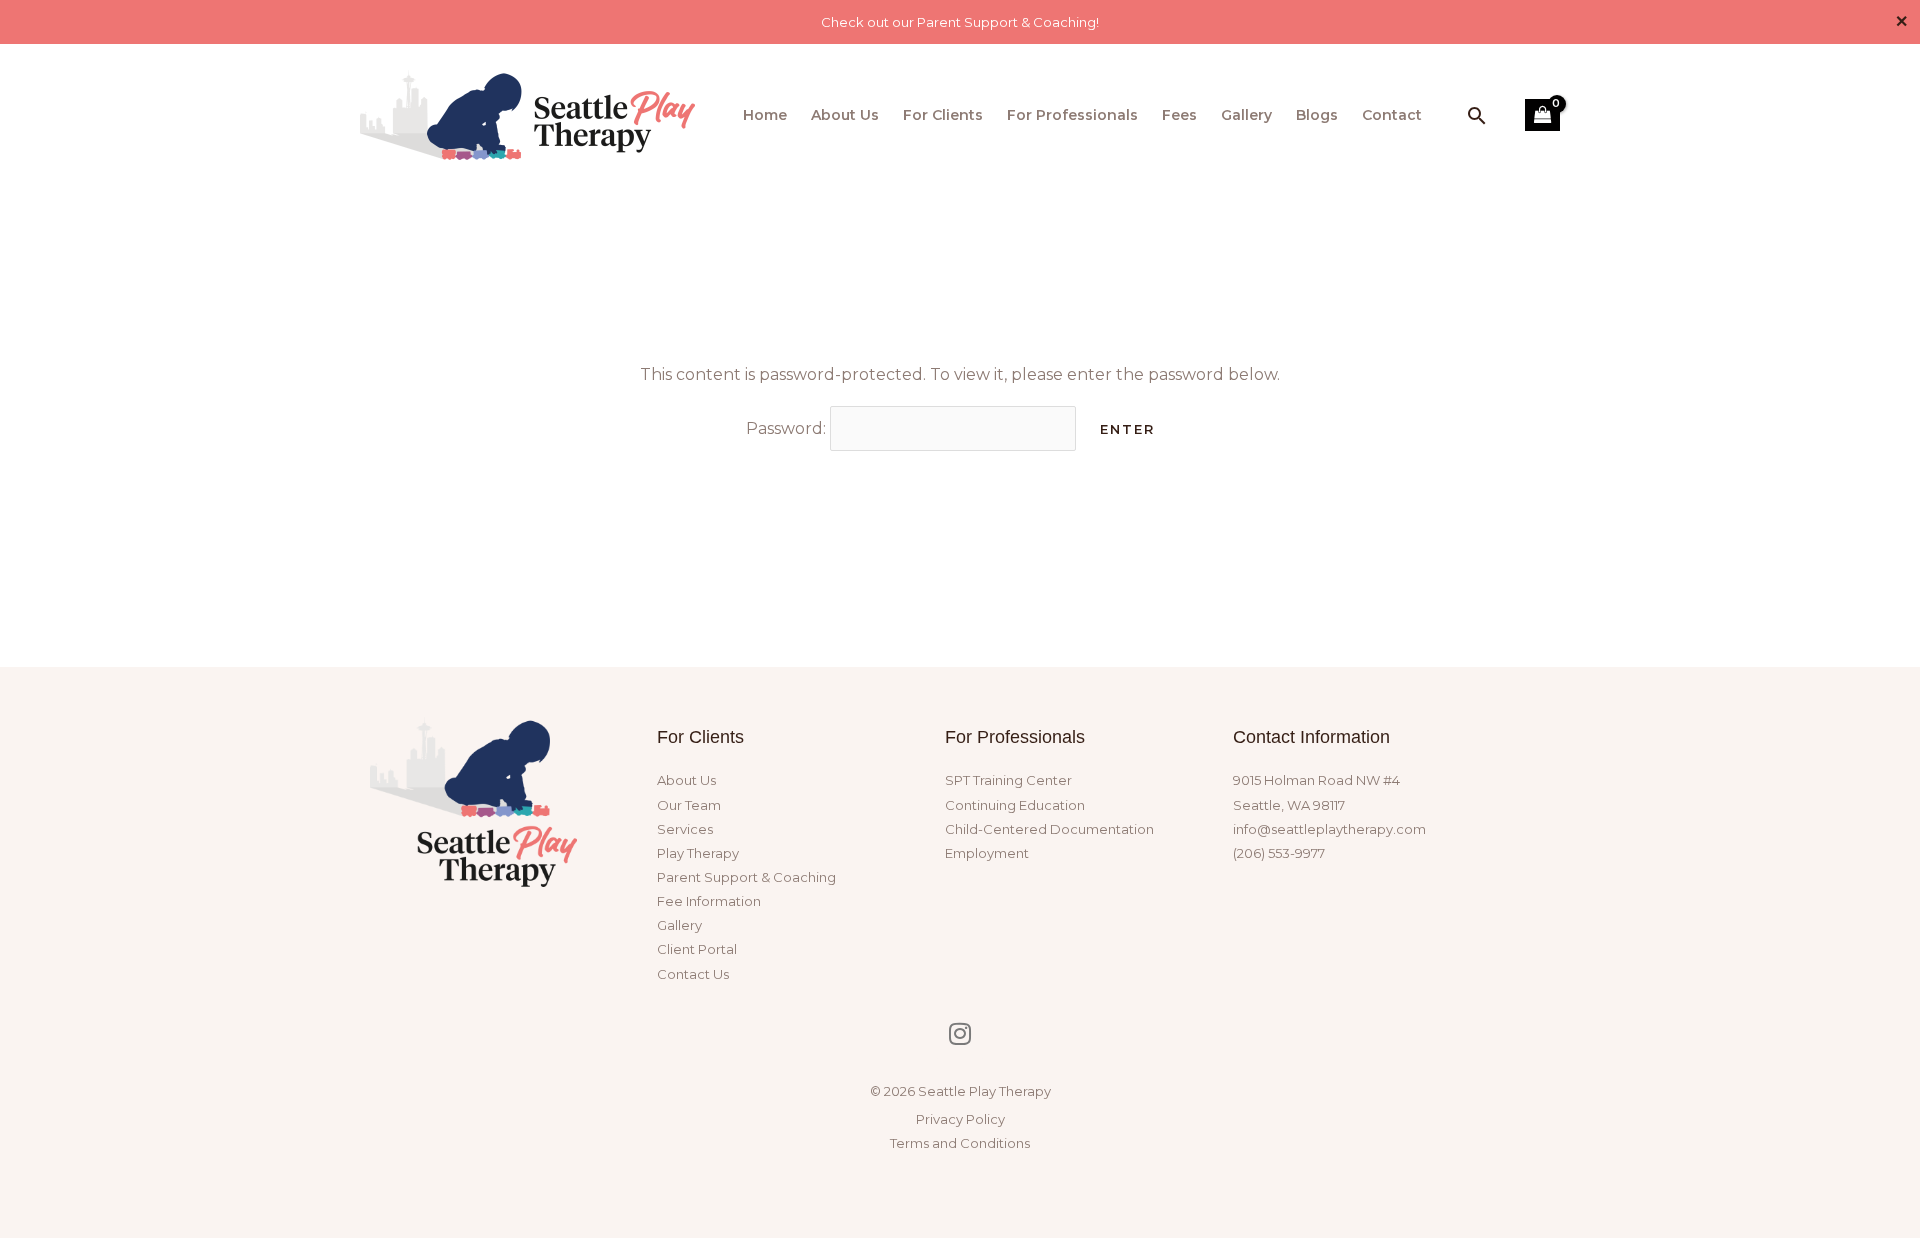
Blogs (1317, 115)
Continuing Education (1015, 805)
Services (685, 829)
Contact (1392, 115)
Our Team (689, 805)
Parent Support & (746, 877)
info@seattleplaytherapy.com (1329, 829)
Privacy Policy (960, 1119)
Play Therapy (698, 853)
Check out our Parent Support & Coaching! (960, 22)
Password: (788, 428)
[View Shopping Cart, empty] (1542, 115)
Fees (1179, 115)
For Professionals (1072, 115)
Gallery (1246, 115)
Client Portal (697, 949)
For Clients (943, 115)
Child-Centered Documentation (1049, 829)
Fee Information (709, 901)
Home (765, 115)
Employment (987, 853)
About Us (845, 115)
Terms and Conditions (960, 1143)
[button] (1477, 115)
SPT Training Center (1008, 780)
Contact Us (693, 974)
